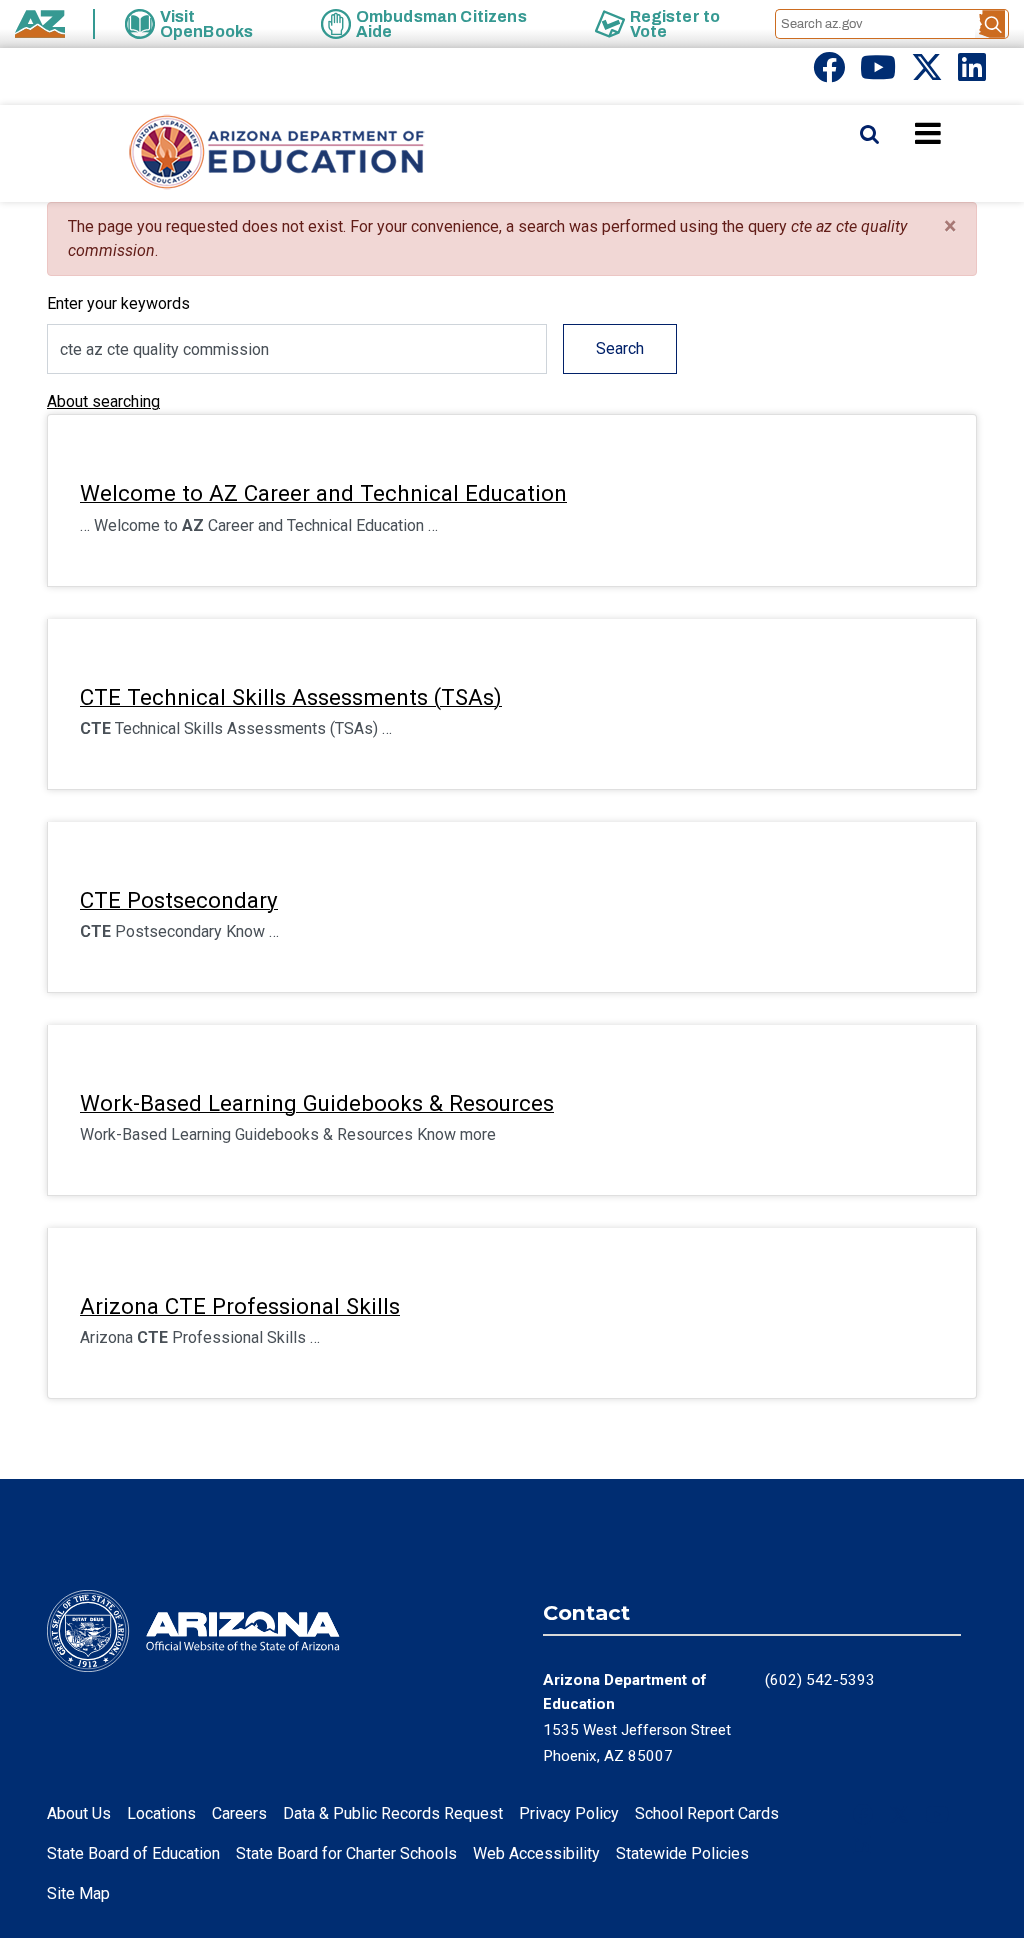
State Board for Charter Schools (346, 1853)
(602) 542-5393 (820, 1680)
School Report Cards (707, 1813)
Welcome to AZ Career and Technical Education (323, 493)
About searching (103, 401)
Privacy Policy (569, 1813)
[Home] (237, 153)
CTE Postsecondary (179, 900)
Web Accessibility (536, 1853)
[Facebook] (829, 73)
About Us (79, 1813)
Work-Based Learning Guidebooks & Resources (317, 1103)
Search (620, 348)
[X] (927, 73)
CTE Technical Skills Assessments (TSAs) (291, 697)
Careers (239, 1813)
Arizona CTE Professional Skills (240, 1306)
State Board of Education (133, 1853)
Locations (161, 1813)
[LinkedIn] (972, 73)
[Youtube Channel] (878, 73)
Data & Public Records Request (393, 1813)
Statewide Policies (682, 1853)
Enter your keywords (118, 303)
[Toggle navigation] (962, 133)
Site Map (78, 1893)
